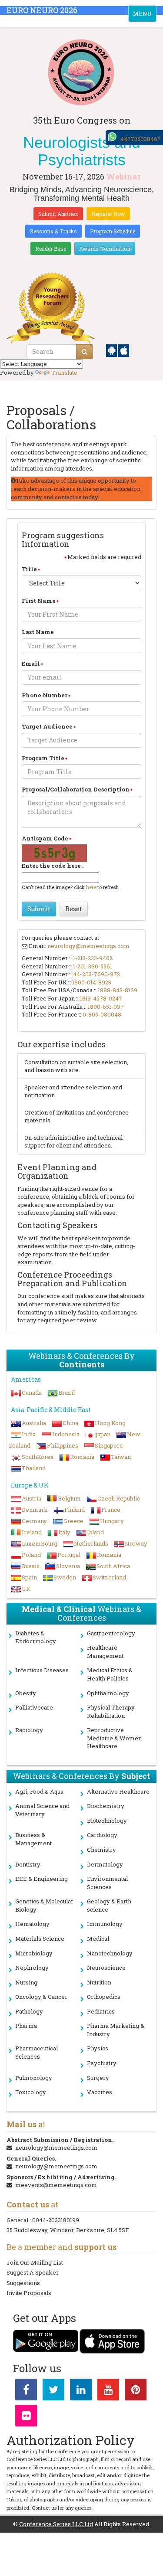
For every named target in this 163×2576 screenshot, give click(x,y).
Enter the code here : (53, 866)
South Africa (113, 1566)
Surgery (98, 2078)
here (91, 887)
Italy (64, 1532)
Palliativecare (34, 1707)
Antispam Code (45, 838)
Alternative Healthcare (118, 1791)
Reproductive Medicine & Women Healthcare (114, 1738)
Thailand (34, 1468)
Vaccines (100, 2092)
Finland (75, 1510)
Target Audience (47, 726)
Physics (98, 2048)
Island (95, 1532)
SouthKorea (38, 1457)
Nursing (26, 1982)
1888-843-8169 (118, 990)
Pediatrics (101, 2011)
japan (103, 1434)
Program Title (43, 758)
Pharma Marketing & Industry (116, 2030)
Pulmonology (34, 2078)
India (29, 1434)
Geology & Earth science (109, 1905)
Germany (34, 1521)
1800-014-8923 (92, 982)
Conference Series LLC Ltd (56, 2524)
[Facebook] (26, 2391)
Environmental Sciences (107, 1883)
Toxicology (31, 2092)
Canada (32, 1393)
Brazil (67, 1393)
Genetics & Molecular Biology (44, 1905)
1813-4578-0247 (101, 998)
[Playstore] (112, 350)
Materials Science (40, 1939)
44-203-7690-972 (96, 974)
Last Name (38, 632)
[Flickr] (26, 2417)
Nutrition (99, 1982)
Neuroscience (106, 1968)
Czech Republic (119, 1498)
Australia (34, 1423)
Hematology (32, 1924)
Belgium (69, 1498)
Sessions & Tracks (53, 231)
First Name (39, 601)
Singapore (109, 1445)
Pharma (26, 2026)
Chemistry (101, 1850)
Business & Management (33, 1839)
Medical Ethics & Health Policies (110, 1674)
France (111, 1510)
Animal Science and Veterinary (42, 1810)
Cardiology (102, 1835)
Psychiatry (102, 2063)
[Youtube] (108, 2391)
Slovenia (68, 1566)
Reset (74, 909)
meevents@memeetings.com (56, 2185)
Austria (32, 1498)
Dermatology (105, 1864)
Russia (31, 1566)
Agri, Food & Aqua (39, 1791)
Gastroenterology (111, 1633)
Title (29, 569)
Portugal (69, 1555)
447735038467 (141, 139)
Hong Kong (110, 1423)
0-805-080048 (102, 1014)
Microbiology (34, 1953)
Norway (136, 1543)
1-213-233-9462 (93, 958)
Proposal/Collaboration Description (76, 789)
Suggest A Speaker (33, 2272)
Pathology (29, 2011)
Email (31, 664)
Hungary (112, 1521)
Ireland (32, 1532)
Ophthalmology (108, 1693)
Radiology (29, 1730)
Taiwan (121, 1457)
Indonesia (66, 1434)
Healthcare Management (105, 1652)
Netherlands (91, 1543)
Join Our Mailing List (35, 2262)
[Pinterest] (136, 2391)
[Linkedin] (81, 2391)
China (70, 1423)
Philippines (63, 1445)
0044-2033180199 (56, 2220)
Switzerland (109, 1577)
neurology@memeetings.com (88, 946)
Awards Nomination (105, 248)
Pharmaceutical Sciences (37, 2052)
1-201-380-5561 (93, 966)
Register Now (108, 214)
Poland (31, 1555)
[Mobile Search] (85, 352)
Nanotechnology (110, 1953)
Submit (39, 909)
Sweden (65, 1577)
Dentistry (28, 1864)
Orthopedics (104, 1997)
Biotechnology (107, 1821)
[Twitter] (53, 2391)
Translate (64, 373)
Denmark (35, 1510)
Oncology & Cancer (41, 1997)
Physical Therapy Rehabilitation (111, 1711)
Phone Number (45, 695)
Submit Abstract (58, 214)
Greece (73, 1521)
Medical (98, 1939)
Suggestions (23, 2283)
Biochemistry (106, 1806)
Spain (29, 1577)
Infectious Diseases (42, 1670)
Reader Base (51, 248)
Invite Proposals (29, 2293)
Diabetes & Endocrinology (36, 1637)
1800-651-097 (106, 1007)
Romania (82, 1457)
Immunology (105, 1924)
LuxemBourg (40, 1543)
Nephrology (32, 1968)
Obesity (26, 1693)
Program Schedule (113, 231)
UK (26, 1589)
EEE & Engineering (42, 1879)
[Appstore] (124, 350)
